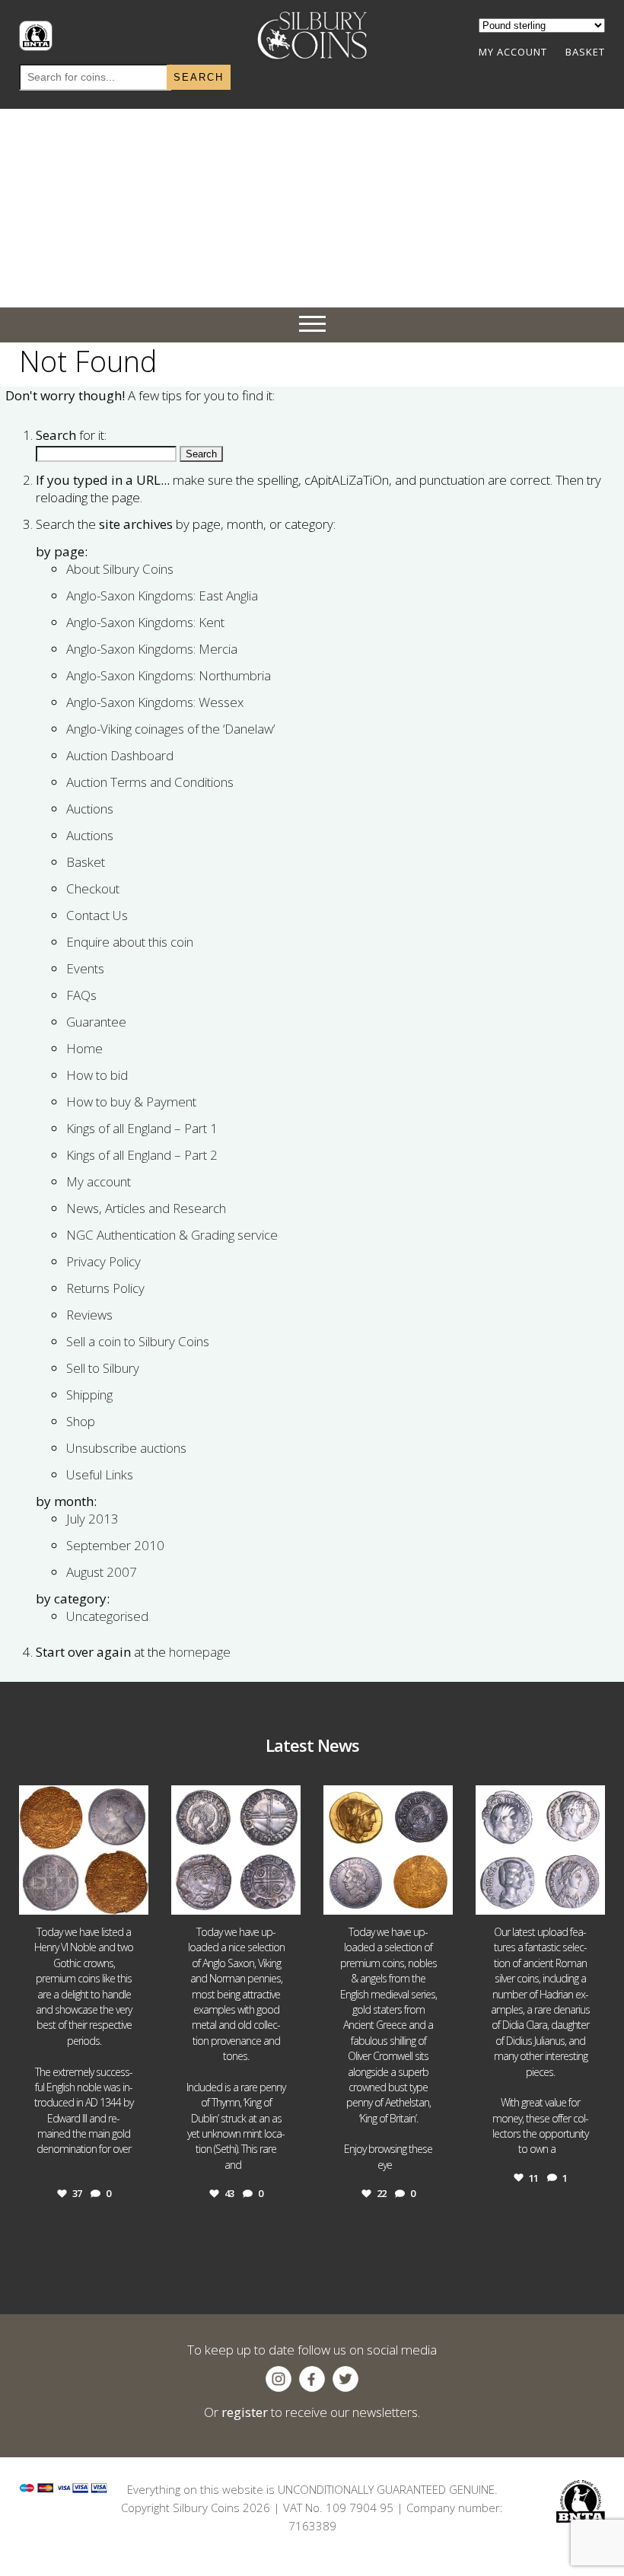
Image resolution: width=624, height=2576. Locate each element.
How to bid (97, 1075)
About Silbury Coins (120, 569)
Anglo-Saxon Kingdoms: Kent (145, 622)
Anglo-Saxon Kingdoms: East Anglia (162, 595)
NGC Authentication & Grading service (172, 1235)
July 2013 (92, 1519)
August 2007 (102, 1572)
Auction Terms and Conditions (150, 782)
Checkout (93, 888)
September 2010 (115, 1545)
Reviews (89, 1315)
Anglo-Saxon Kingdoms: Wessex (155, 702)
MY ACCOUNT (513, 52)
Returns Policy (105, 1288)
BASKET (585, 52)
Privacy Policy (103, 1261)
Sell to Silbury (103, 1368)
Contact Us (97, 915)
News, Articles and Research (146, 1208)
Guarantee (96, 1022)
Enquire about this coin (130, 942)
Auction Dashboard (120, 755)
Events (85, 968)
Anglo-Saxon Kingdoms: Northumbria (169, 675)
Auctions (90, 809)
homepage (200, 1652)
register (245, 2412)
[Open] (84, 1850)
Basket (86, 862)
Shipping (89, 1395)
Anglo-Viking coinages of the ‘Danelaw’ (170, 729)
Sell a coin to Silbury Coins (138, 1341)
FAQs (81, 995)
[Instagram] (135, 1901)
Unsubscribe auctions (126, 1448)
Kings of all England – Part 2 (142, 1155)
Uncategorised (107, 1616)
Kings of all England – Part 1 (142, 1128)
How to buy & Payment (131, 1102)
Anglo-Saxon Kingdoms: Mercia (152, 649)
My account (99, 1181)
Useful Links (100, 1474)
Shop (81, 1421)
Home (84, 1048)
